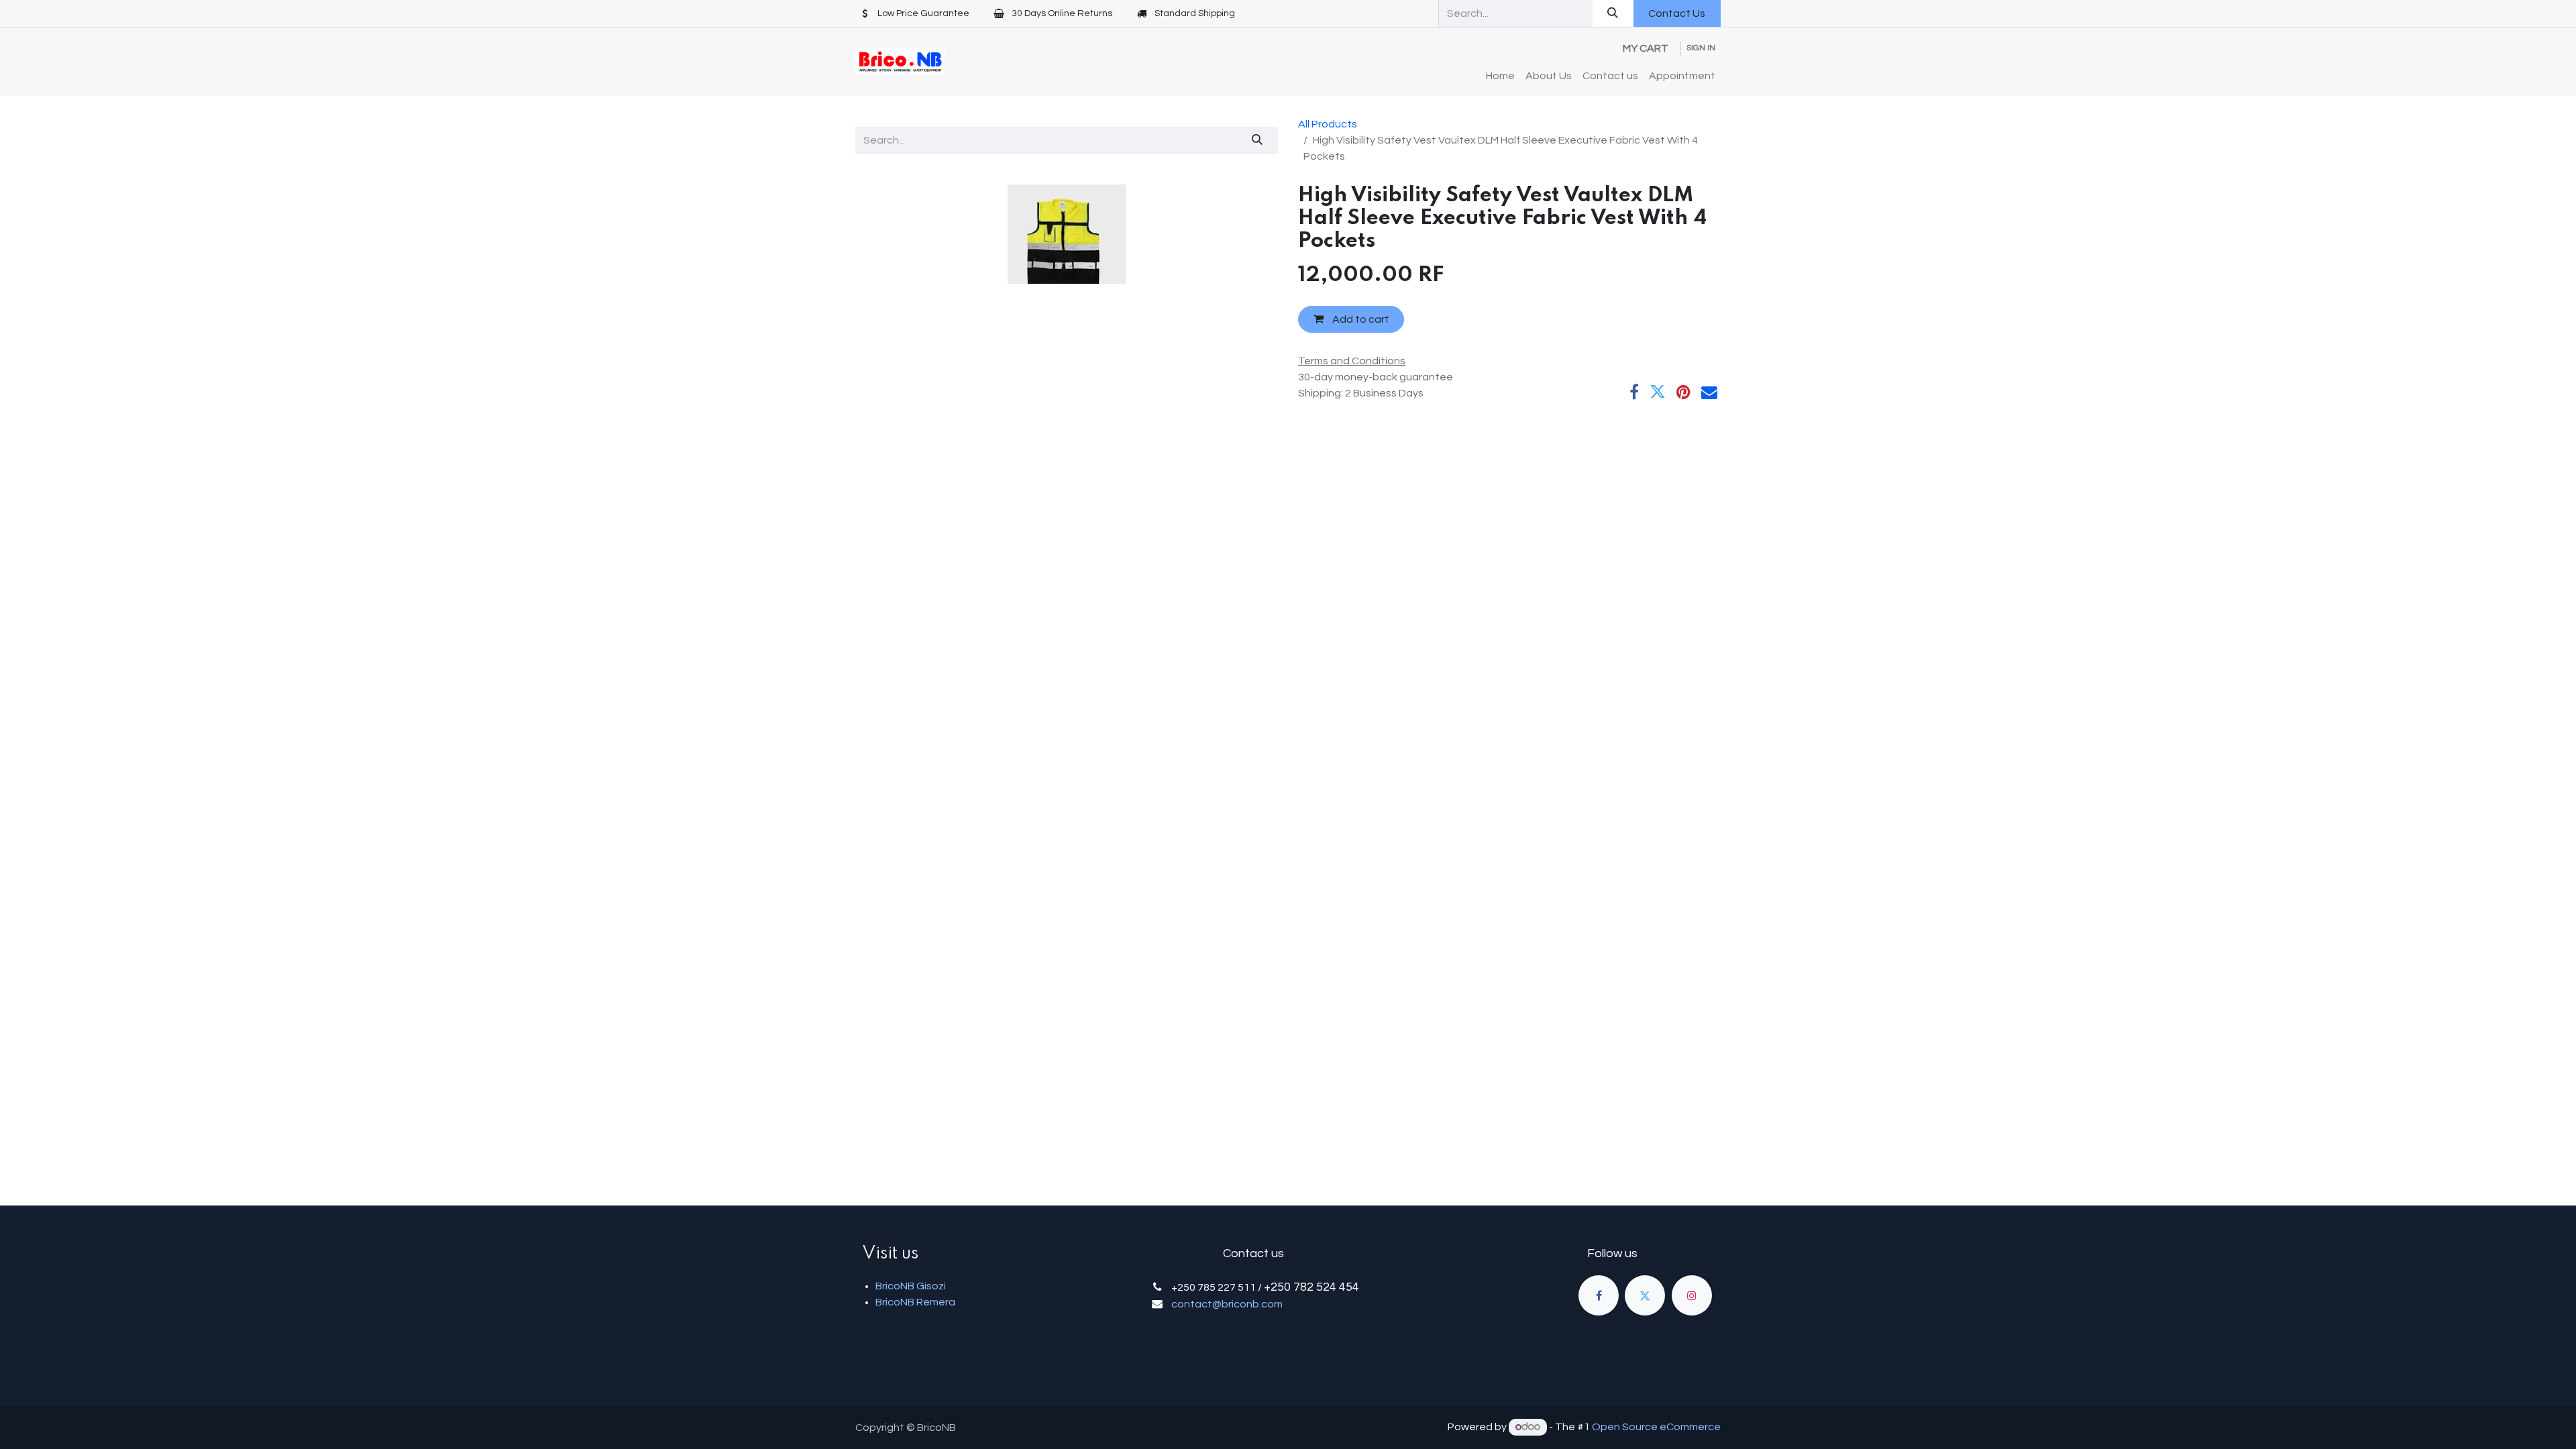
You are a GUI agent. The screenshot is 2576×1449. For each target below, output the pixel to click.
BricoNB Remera (915, 1302)
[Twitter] (1658, 392)
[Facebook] (1634, 392)
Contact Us (1677, 13)
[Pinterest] (1683, 392)
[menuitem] (1500, 76)
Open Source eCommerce (1656, 1427)
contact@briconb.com (1227, 1304)
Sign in (1701, 48)
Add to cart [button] (1360, 319)
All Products (1328, 124)
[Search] (1613, 13)
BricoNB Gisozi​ (911, 1286)
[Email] (1709, 392)
